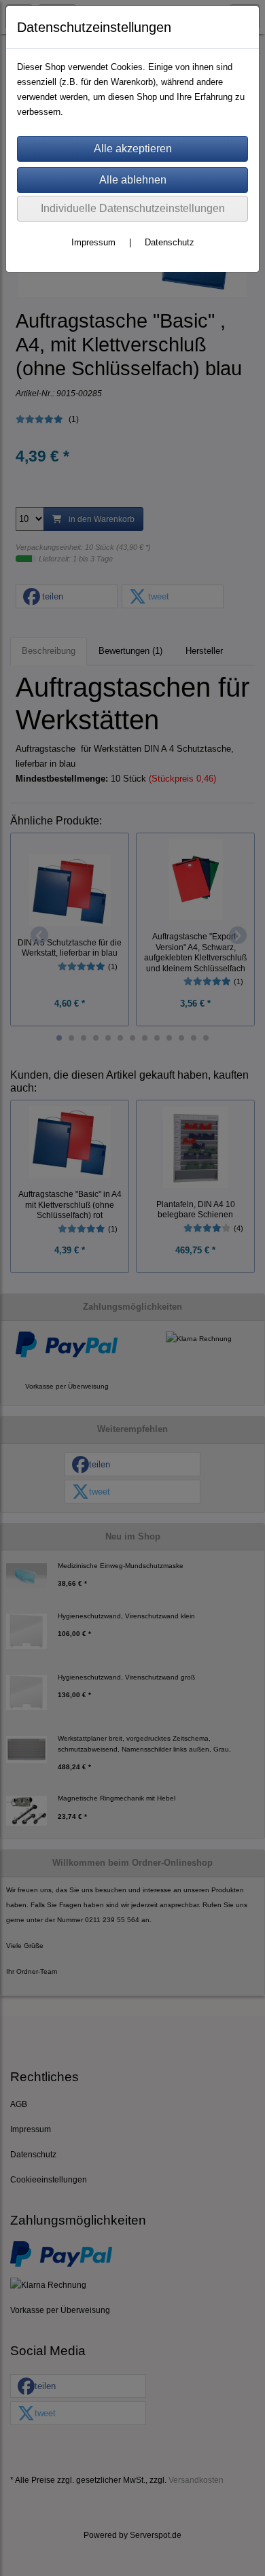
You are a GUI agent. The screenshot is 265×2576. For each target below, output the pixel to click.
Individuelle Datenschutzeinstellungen (133, 208)
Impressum (93, 242)
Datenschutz (170, 242)
